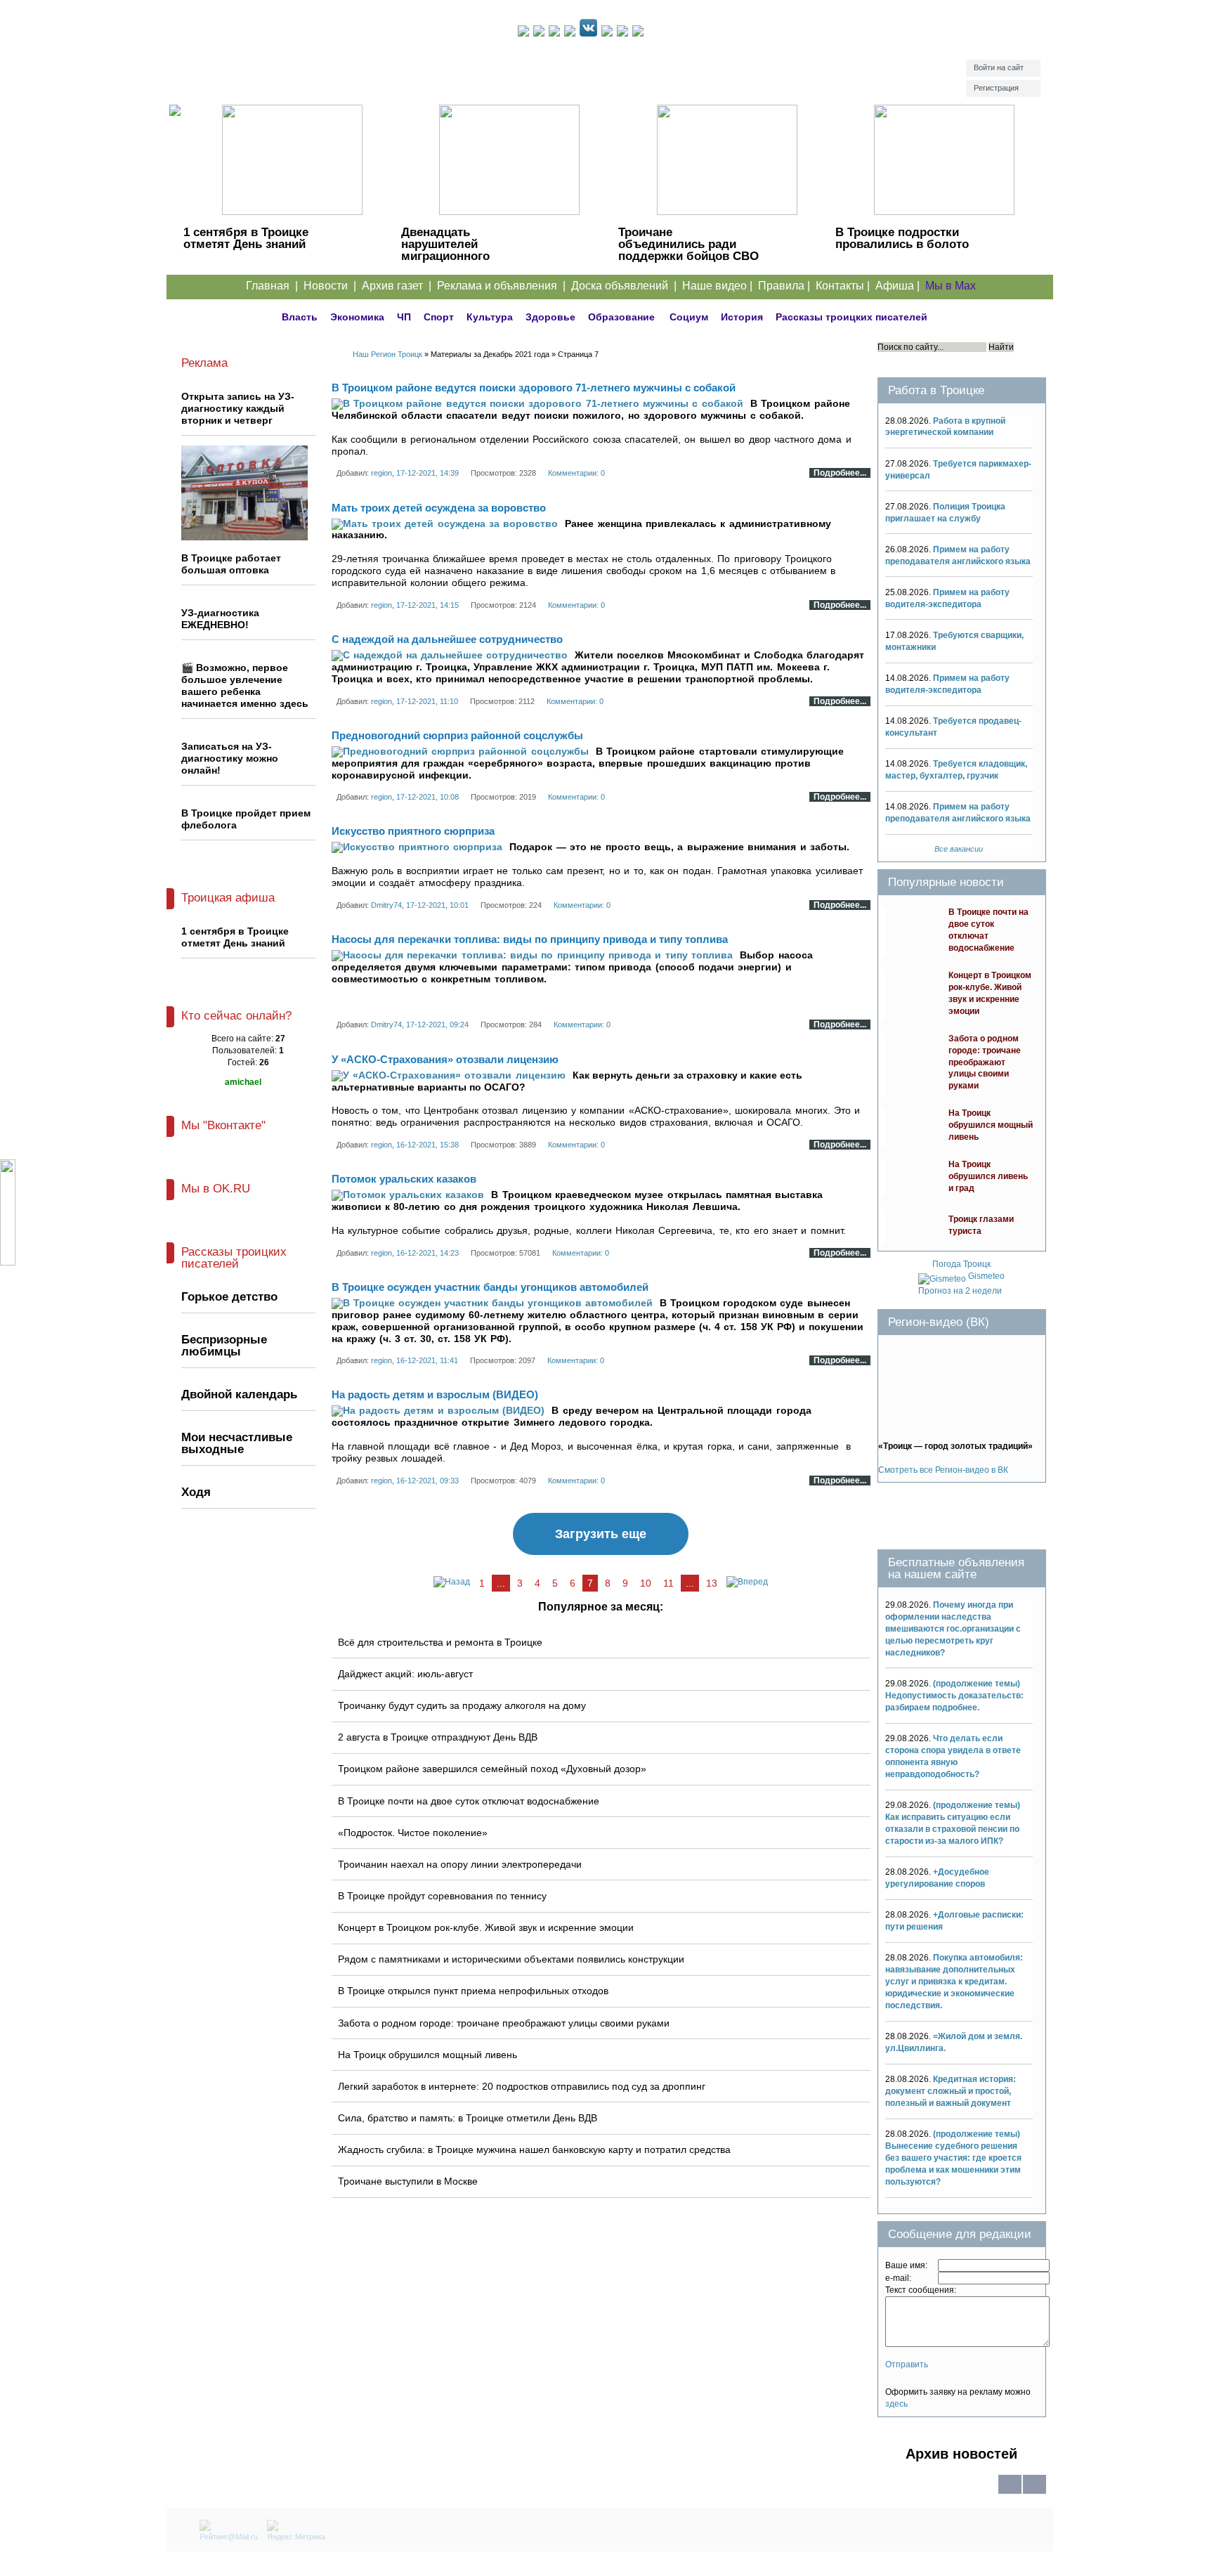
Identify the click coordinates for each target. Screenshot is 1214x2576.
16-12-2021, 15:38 (427, 1145)
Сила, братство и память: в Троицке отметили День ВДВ (468, 2118)
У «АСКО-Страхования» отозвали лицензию (445, 1059)
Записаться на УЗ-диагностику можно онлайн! (230, 758)
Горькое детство (229, 1297)
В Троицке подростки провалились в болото (902, 238)
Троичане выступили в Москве (408, 2181)
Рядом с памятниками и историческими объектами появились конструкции (511, 1959)
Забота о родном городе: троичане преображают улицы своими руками (504, 2023)
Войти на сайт (999, 67)
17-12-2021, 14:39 (427, 473)
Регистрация (996, 88)
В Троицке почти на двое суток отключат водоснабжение (469, 1801)
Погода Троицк (961, 1264)
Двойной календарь (239, 1394)
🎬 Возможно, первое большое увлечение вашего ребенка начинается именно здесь (245, 685)
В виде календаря (1034, 2493)
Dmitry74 (386, 905)
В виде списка (1010, 2493)
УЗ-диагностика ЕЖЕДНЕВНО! (220, 619)
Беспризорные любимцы (224, 1346)
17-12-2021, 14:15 (427, 605)
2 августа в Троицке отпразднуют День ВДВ (438, 1737)
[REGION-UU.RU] (342, 60)
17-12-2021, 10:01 (437, 905)
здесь (896, 2404)
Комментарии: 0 (576, 473)
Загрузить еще (601, 1534)
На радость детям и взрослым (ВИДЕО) (435, 1394)
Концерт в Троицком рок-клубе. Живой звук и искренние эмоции (486, 1927)
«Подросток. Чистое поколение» (413, 1833)
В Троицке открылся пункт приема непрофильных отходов (473, 1991)
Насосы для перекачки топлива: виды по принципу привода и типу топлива (530, 939)
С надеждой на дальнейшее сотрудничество (447, 639)
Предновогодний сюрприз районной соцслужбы (457, 735)
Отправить (907, 2364)
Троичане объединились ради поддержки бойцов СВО (688, 244)
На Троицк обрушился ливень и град (988, 1176)
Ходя (196, 1492)
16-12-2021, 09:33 (427, 1481)
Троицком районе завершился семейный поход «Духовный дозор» (492, 1769)
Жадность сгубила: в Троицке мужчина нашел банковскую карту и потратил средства (534, 2149)
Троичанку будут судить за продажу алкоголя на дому (462, 1705)
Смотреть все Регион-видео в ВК (943, 1470)
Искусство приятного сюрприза (413, 831)
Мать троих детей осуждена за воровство (439, 508)
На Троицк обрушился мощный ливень (427, 2055)
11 (668, 1583)
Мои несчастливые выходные (237, 1443)
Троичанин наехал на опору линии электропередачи (460, 1864)
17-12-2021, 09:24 (437, 1024)
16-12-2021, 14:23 (427, 1253)
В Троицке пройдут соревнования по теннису (442, 1896)
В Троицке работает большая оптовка (231, 564)
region (381, 473)
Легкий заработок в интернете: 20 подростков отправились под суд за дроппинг (522, 2086)
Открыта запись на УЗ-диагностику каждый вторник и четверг (238, 408)
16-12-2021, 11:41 (427, 1360)
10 (646, 1583)
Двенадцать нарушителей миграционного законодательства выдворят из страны (462, 256)
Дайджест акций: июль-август (405, 1674)
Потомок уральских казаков (404, 1179)
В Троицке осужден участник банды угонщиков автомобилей (490, 1287)
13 (712, 1583)
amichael (243, 1082)
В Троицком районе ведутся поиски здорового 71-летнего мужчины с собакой (534, 388)
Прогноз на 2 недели (960, 1291)
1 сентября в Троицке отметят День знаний (246, 238)
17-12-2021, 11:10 (427, 701)
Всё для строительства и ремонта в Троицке (440, 1642)
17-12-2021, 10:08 (427, 797)
